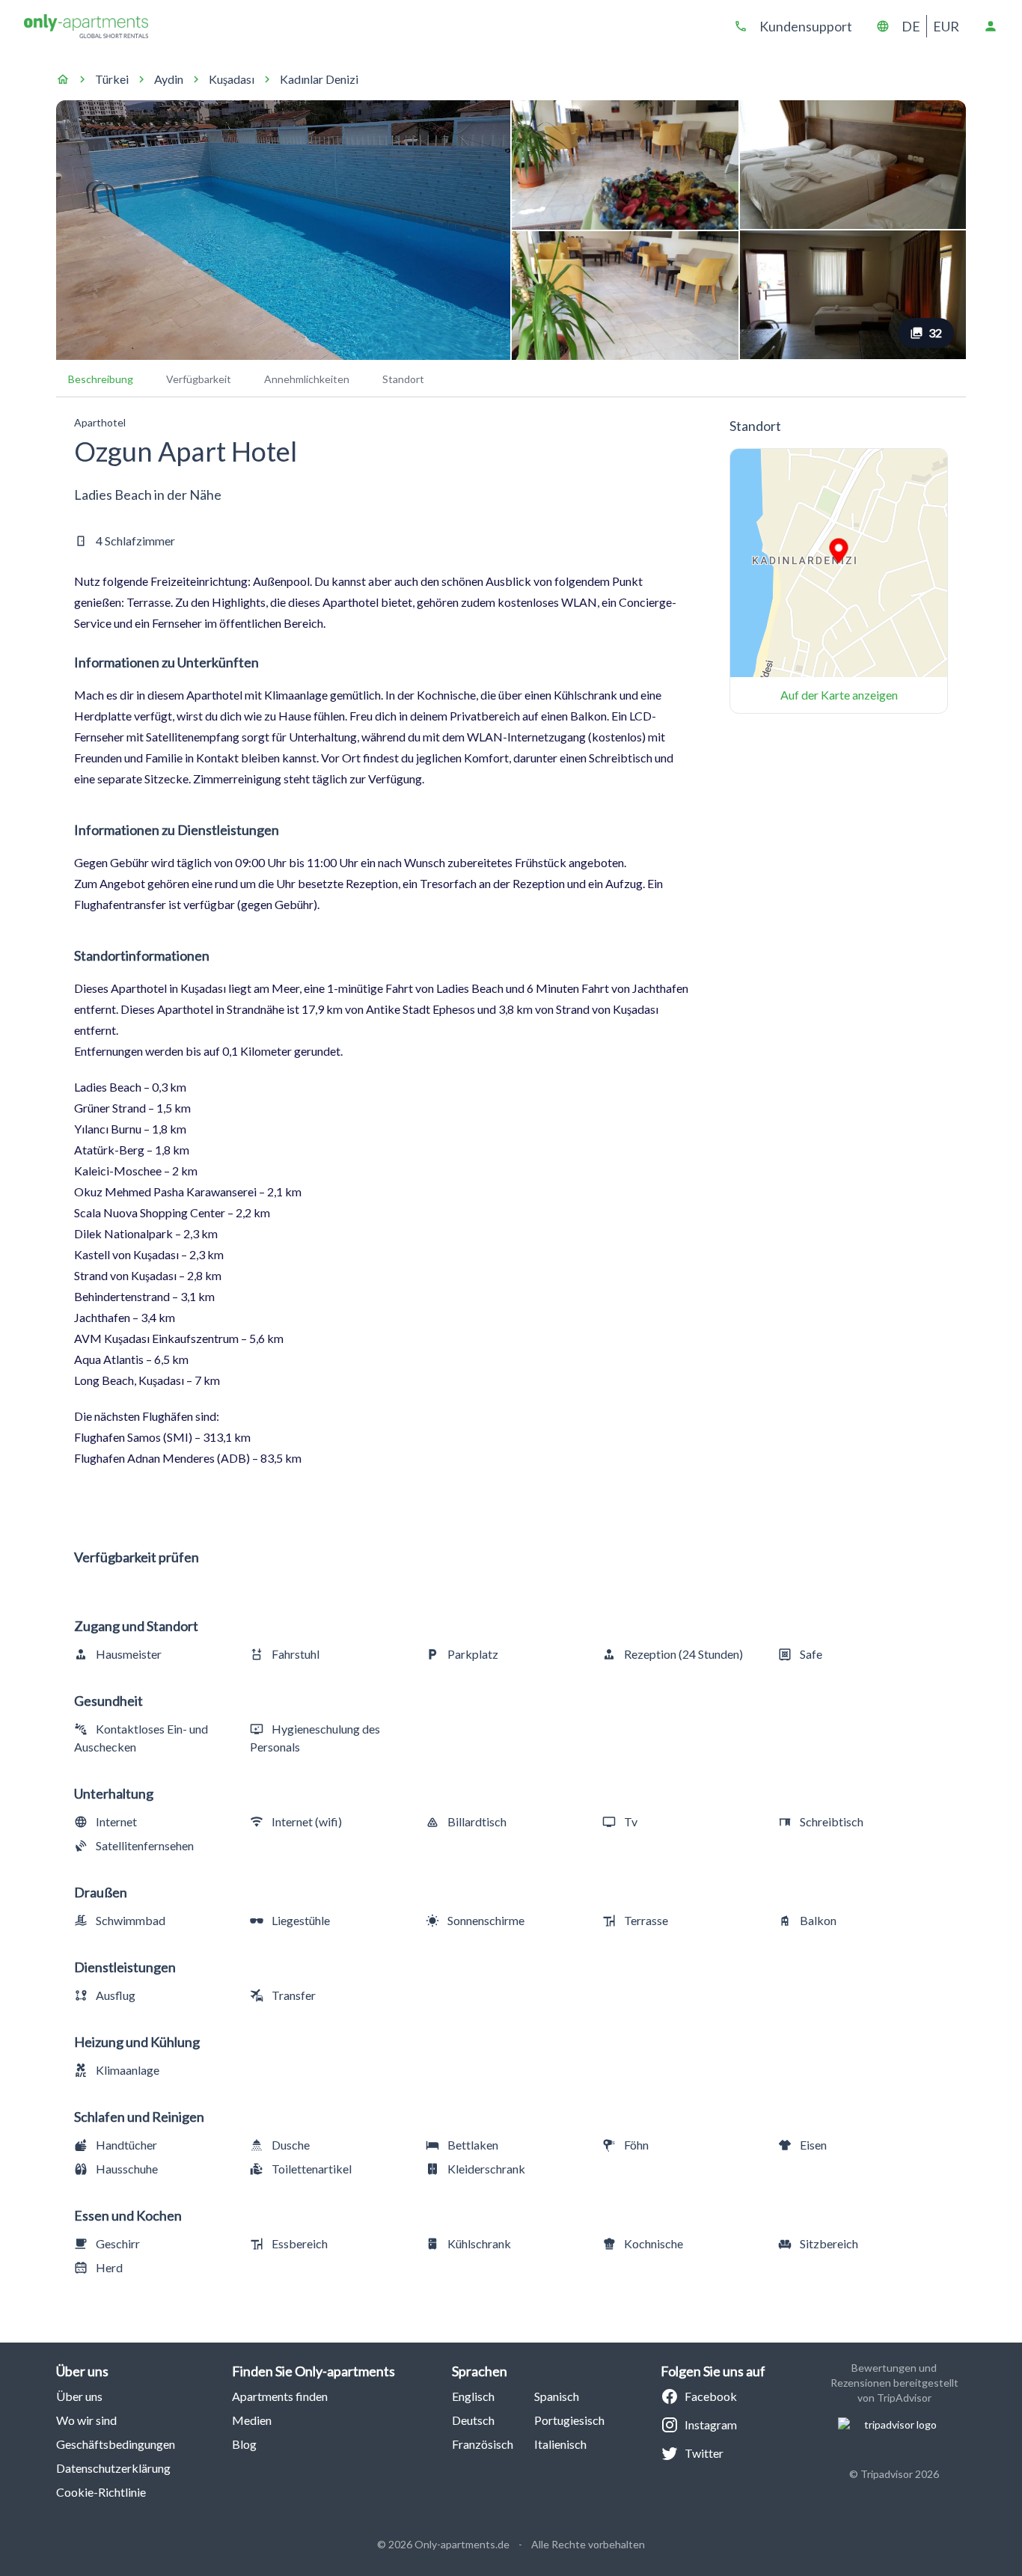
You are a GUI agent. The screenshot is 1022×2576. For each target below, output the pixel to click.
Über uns (79, 2396)
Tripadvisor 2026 (900, 2474)
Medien (252, 2420)
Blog (244, 2444)
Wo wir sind (86, 2420)
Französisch (483, 2444)
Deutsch (473, 2420)
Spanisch (557, 2396)
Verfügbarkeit (199, 379)
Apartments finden (280, 2396)
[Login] (991, 26)
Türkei (112, 79)
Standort (403, 379)
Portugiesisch (569, 2420)
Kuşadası (232, 79)
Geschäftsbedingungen (116, 2444)
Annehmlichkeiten (307, 379)
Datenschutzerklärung (113, 2468)
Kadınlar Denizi (319, 79)
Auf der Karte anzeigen (839, 695)
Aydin (169, 79)
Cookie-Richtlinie (101, 2492)
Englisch (473, 2396)
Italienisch (560, 2444)
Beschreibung (101, 379)
